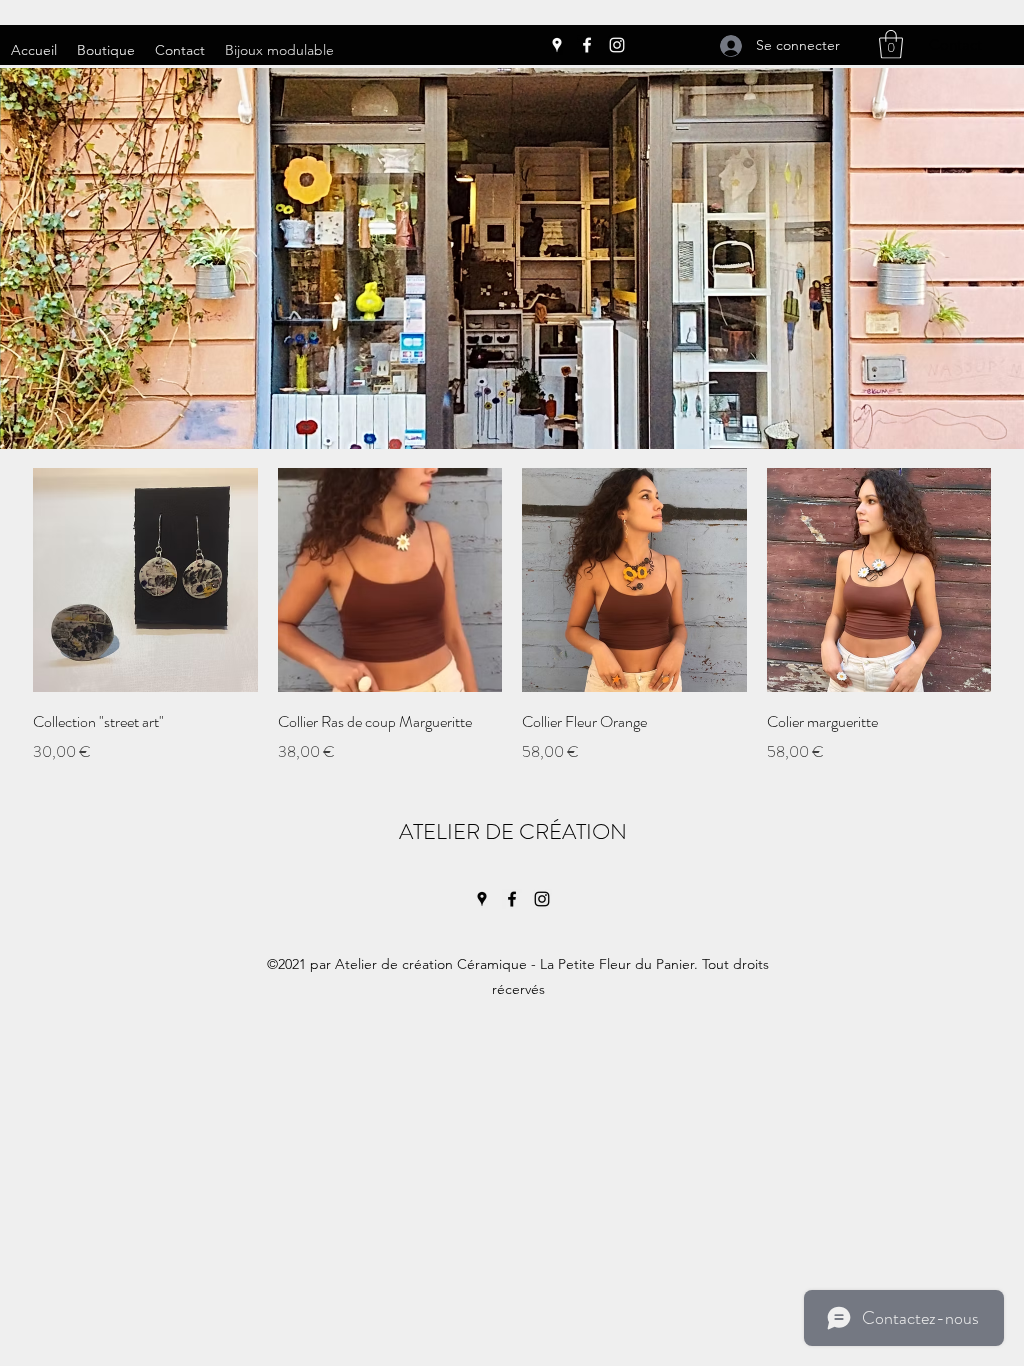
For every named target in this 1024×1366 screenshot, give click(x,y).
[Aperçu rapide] (145, 580)
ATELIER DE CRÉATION (515, 831)
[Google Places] (557, 45)
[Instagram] (617, 45)
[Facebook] (587, 45)
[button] (891, 44)
